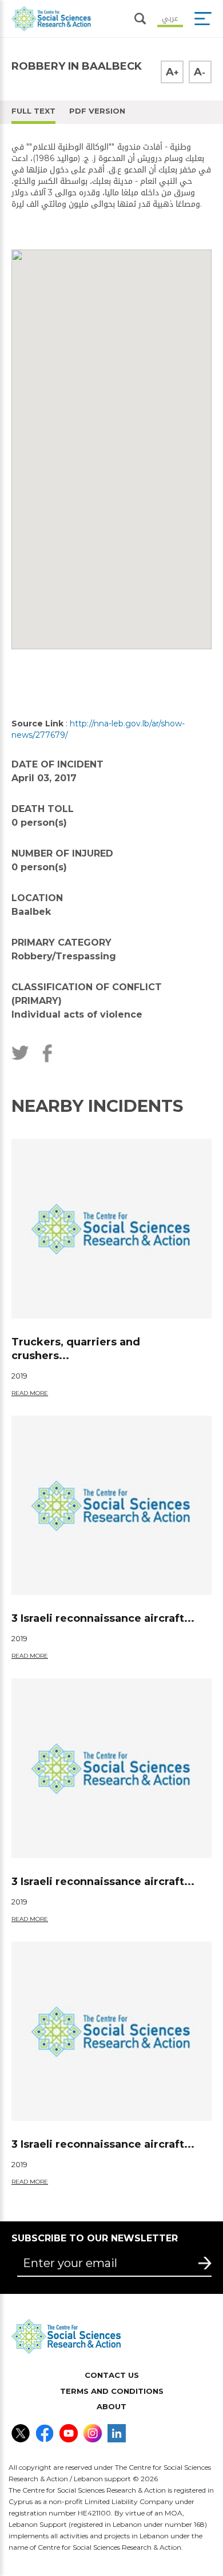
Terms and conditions (112, 2391)
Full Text (33, 111)
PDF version (97, 111)
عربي (170, 17)
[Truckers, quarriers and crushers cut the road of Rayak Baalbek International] (111, 1228)
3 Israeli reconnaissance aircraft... (103, 1618)
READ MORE (30, 1393)
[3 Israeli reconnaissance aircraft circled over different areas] (111, 1505)
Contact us (112, 2375)
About (111, 2406)
